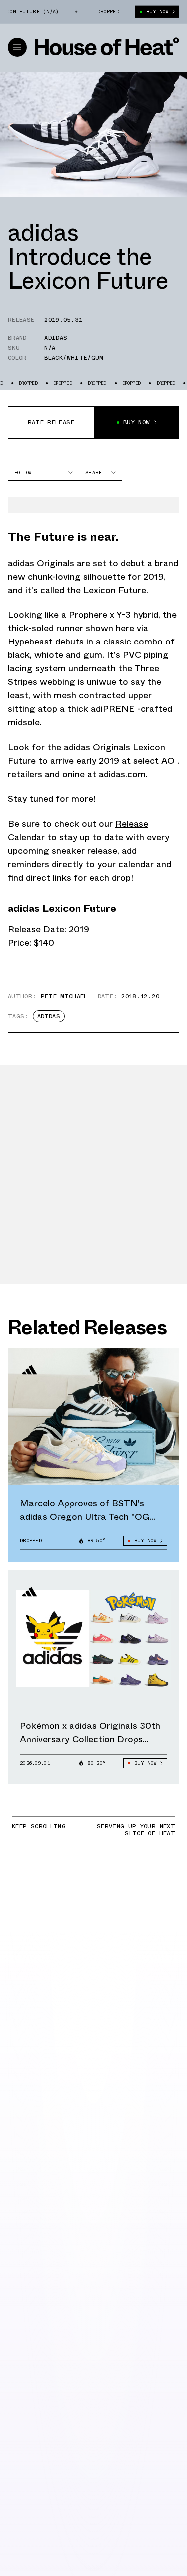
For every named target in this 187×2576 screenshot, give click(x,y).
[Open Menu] (17, 47)
